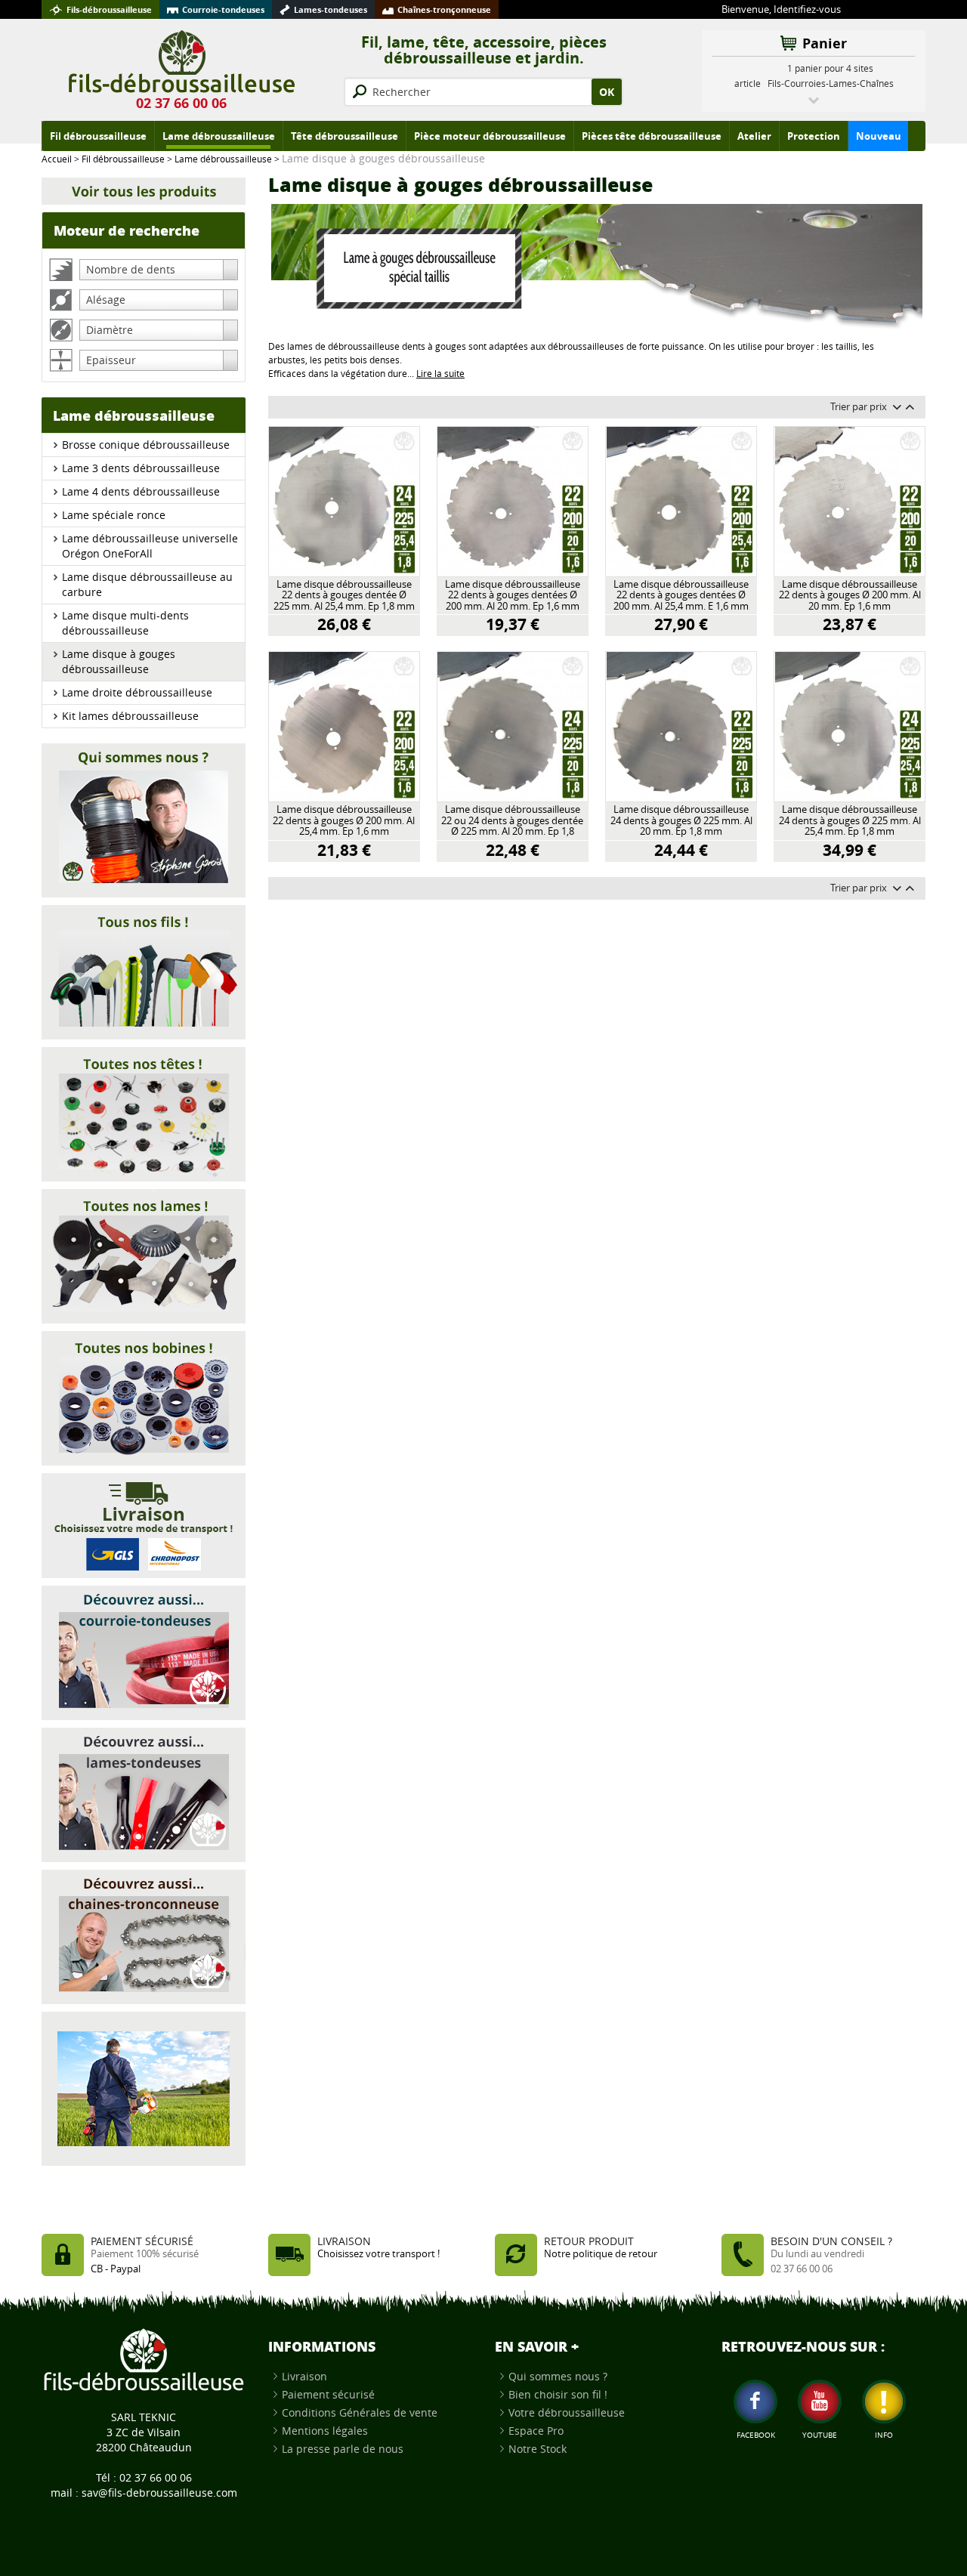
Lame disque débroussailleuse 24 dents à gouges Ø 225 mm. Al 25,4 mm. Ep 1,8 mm (850, 821)
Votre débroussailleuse (567, 2412)
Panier (825, 43)
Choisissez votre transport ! (378, 2254)
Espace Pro (536, 2431)
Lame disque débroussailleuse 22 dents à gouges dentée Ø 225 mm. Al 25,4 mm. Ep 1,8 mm (344, 596)
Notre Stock (538, 2449)
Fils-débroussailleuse (109, 9)
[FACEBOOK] (755, 2401)
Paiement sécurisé (328, 2394)
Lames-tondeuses (331, 9)
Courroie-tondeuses (223, 9)
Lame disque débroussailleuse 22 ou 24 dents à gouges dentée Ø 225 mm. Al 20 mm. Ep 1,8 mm (512, 821)
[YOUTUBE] (820, 2401)
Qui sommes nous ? (558, 2376)
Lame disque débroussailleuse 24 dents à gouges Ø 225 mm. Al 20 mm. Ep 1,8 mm (681, 821)
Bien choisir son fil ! (558, 2394)
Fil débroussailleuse (123, 159)
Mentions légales (325, 2431)
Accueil (57, 159)
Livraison (304, 2376)
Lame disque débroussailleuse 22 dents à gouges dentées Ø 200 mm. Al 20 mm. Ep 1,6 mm (513, 596)
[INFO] (884, 2401)
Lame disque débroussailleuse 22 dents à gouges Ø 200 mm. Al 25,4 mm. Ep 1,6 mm (344, 821)
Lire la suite (440, 374)
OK (607, 92)
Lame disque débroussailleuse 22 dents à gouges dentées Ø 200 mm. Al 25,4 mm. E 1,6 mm (681, 596)
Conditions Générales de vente (360, 2412)
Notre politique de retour (601, 2254)
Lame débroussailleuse (223, 159)
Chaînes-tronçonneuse (444, 9)
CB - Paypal (116, 2269)
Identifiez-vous (807, 9)
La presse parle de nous (343, 2449)
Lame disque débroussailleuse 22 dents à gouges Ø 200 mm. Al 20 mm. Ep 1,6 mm (850, 596)
